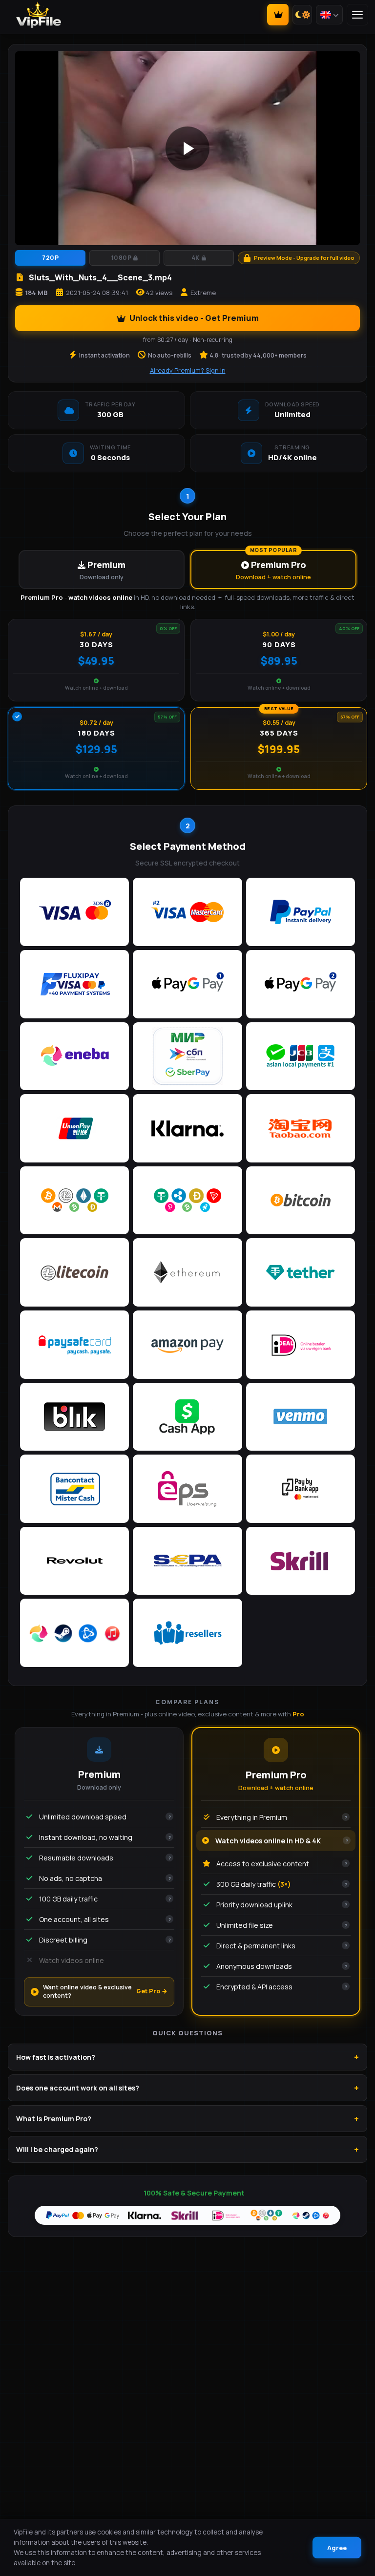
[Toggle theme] (302, 15)
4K (196, 258)
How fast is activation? (56, 2057)
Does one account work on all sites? (78, 2088)
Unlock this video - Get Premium (194, 318)
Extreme (203, 293)
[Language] (329, 15)
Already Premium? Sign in (188, 370)
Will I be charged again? (57, 2149)
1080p (122, 258)
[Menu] (357, 15)
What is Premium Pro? (54, 2119)
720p (50, 258)
